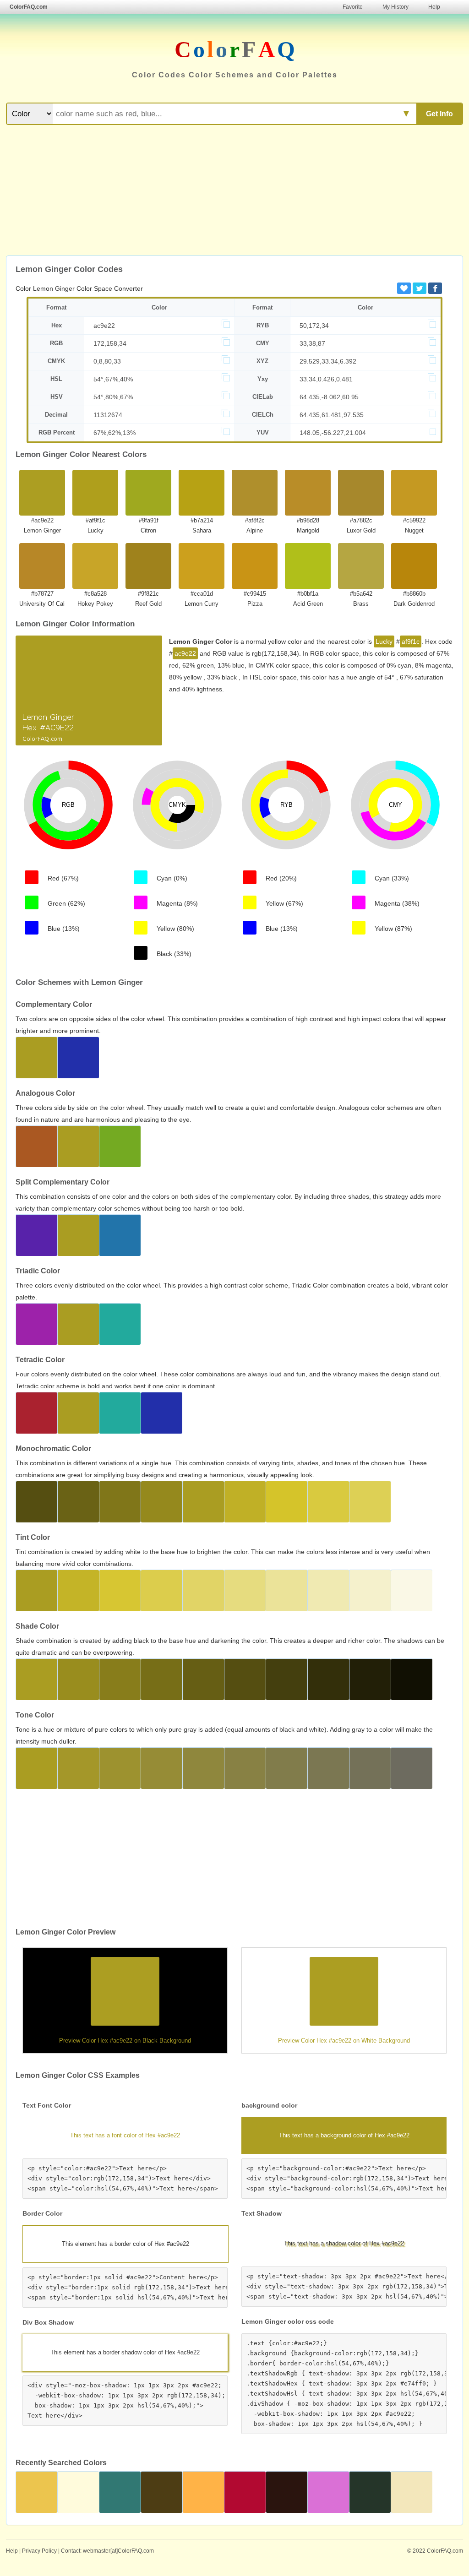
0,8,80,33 (107, 361)
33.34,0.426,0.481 (326, 379)
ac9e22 (104, 326)
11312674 (108, 415)
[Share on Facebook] (435, 288)
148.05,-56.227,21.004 (333, 433)
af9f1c (411, 641)
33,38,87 (312, 343)
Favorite (353, 7)
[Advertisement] (234, 191)
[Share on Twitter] (420, 288)
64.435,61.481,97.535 (332, 415)
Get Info (439, 114)
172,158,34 (110, 343)
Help (434, 7)
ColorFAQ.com (29, 7)
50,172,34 (314, 326)
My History (395, 7)
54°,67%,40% (113, 379)
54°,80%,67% (113, 397)
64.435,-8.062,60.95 (329, 397)
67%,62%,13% (115, 433)
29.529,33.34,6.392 (328, 361)
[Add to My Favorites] (404, 288)
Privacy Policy (39, 2551)
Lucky (384, 641)
